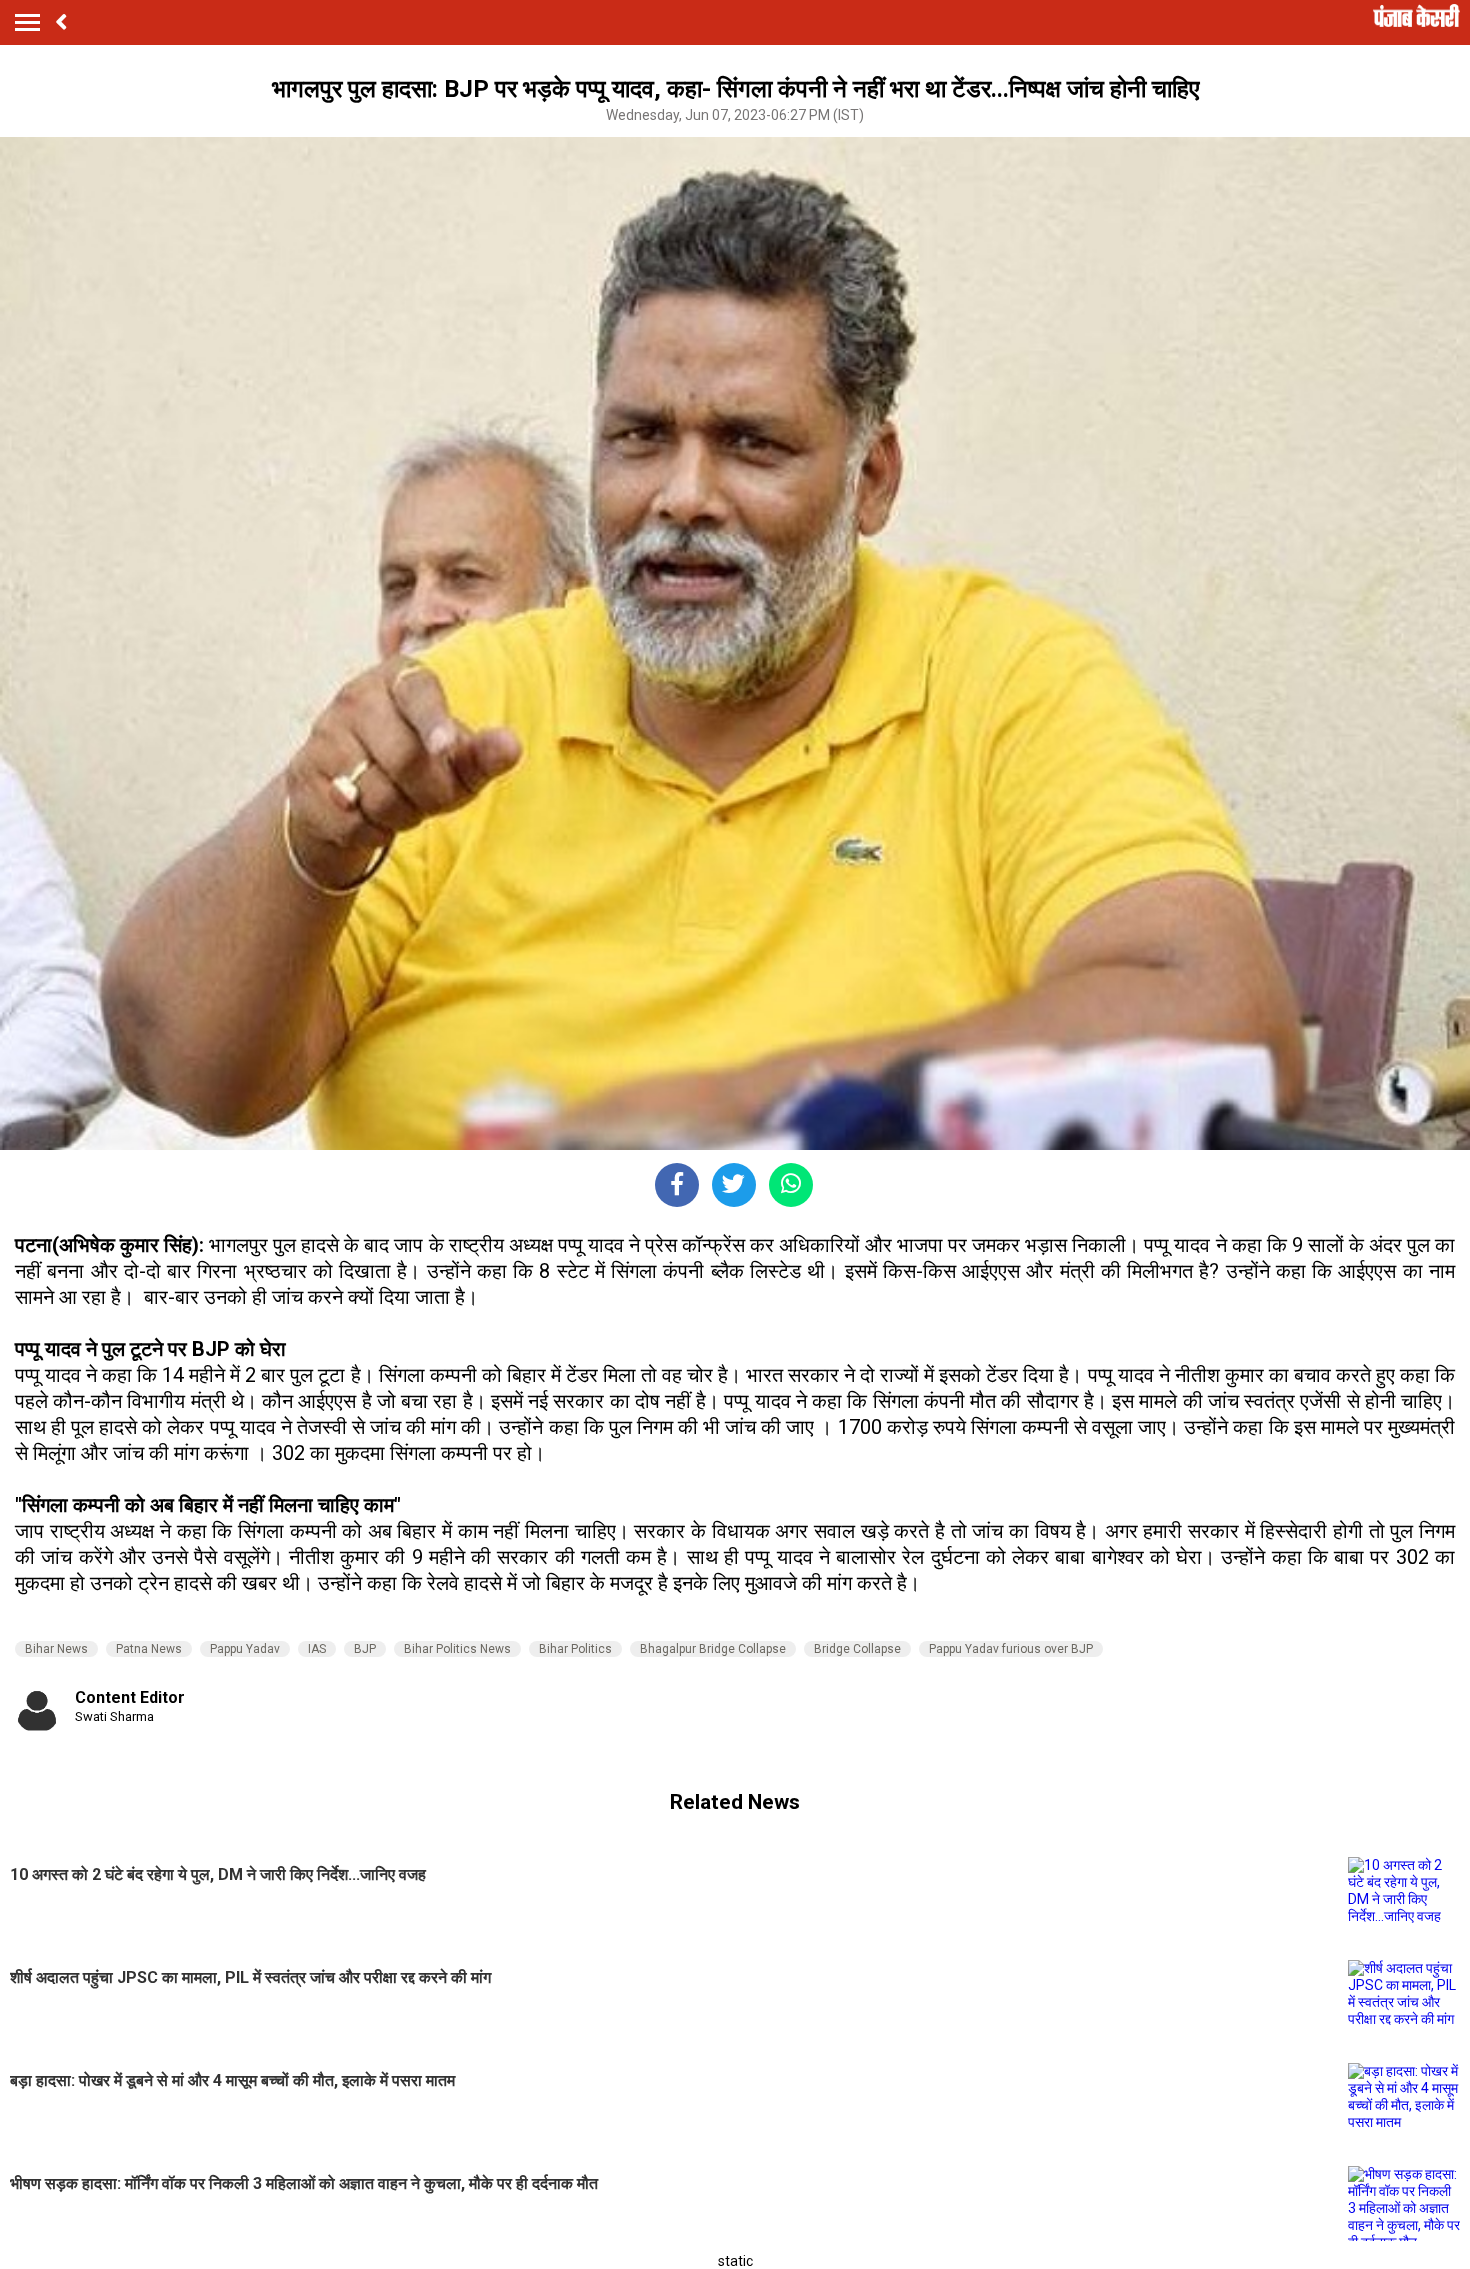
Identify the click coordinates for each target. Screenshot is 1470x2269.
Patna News (149, 1649)
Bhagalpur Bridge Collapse (713, 1649)
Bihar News (56, 1649)
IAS (317, 1649)
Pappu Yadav (245, 1649)
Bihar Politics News (457, 1649)
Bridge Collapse (857, 1649)
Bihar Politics (575, 1649)
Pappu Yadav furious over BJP (1011, 1649)
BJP (365, 1649)
